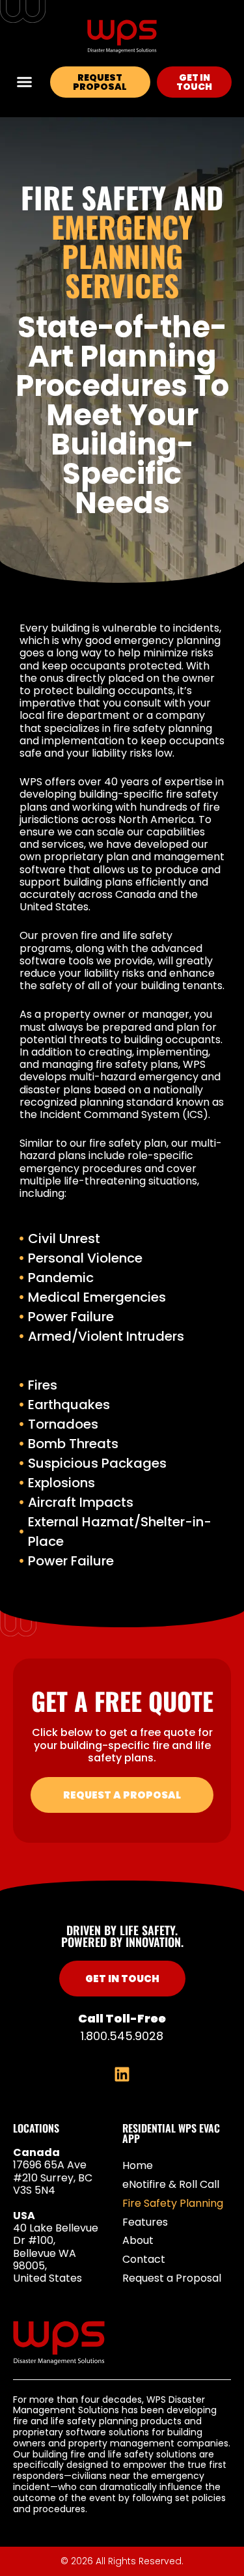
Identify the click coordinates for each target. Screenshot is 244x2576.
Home (138, 2165)
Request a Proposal (172, 2278)
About (138, 2240)
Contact (144, 2259)
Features (145, 2222)
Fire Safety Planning (173, 2203)
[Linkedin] (122, 2074)
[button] (25, 82)
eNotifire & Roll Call (171, 2184)
